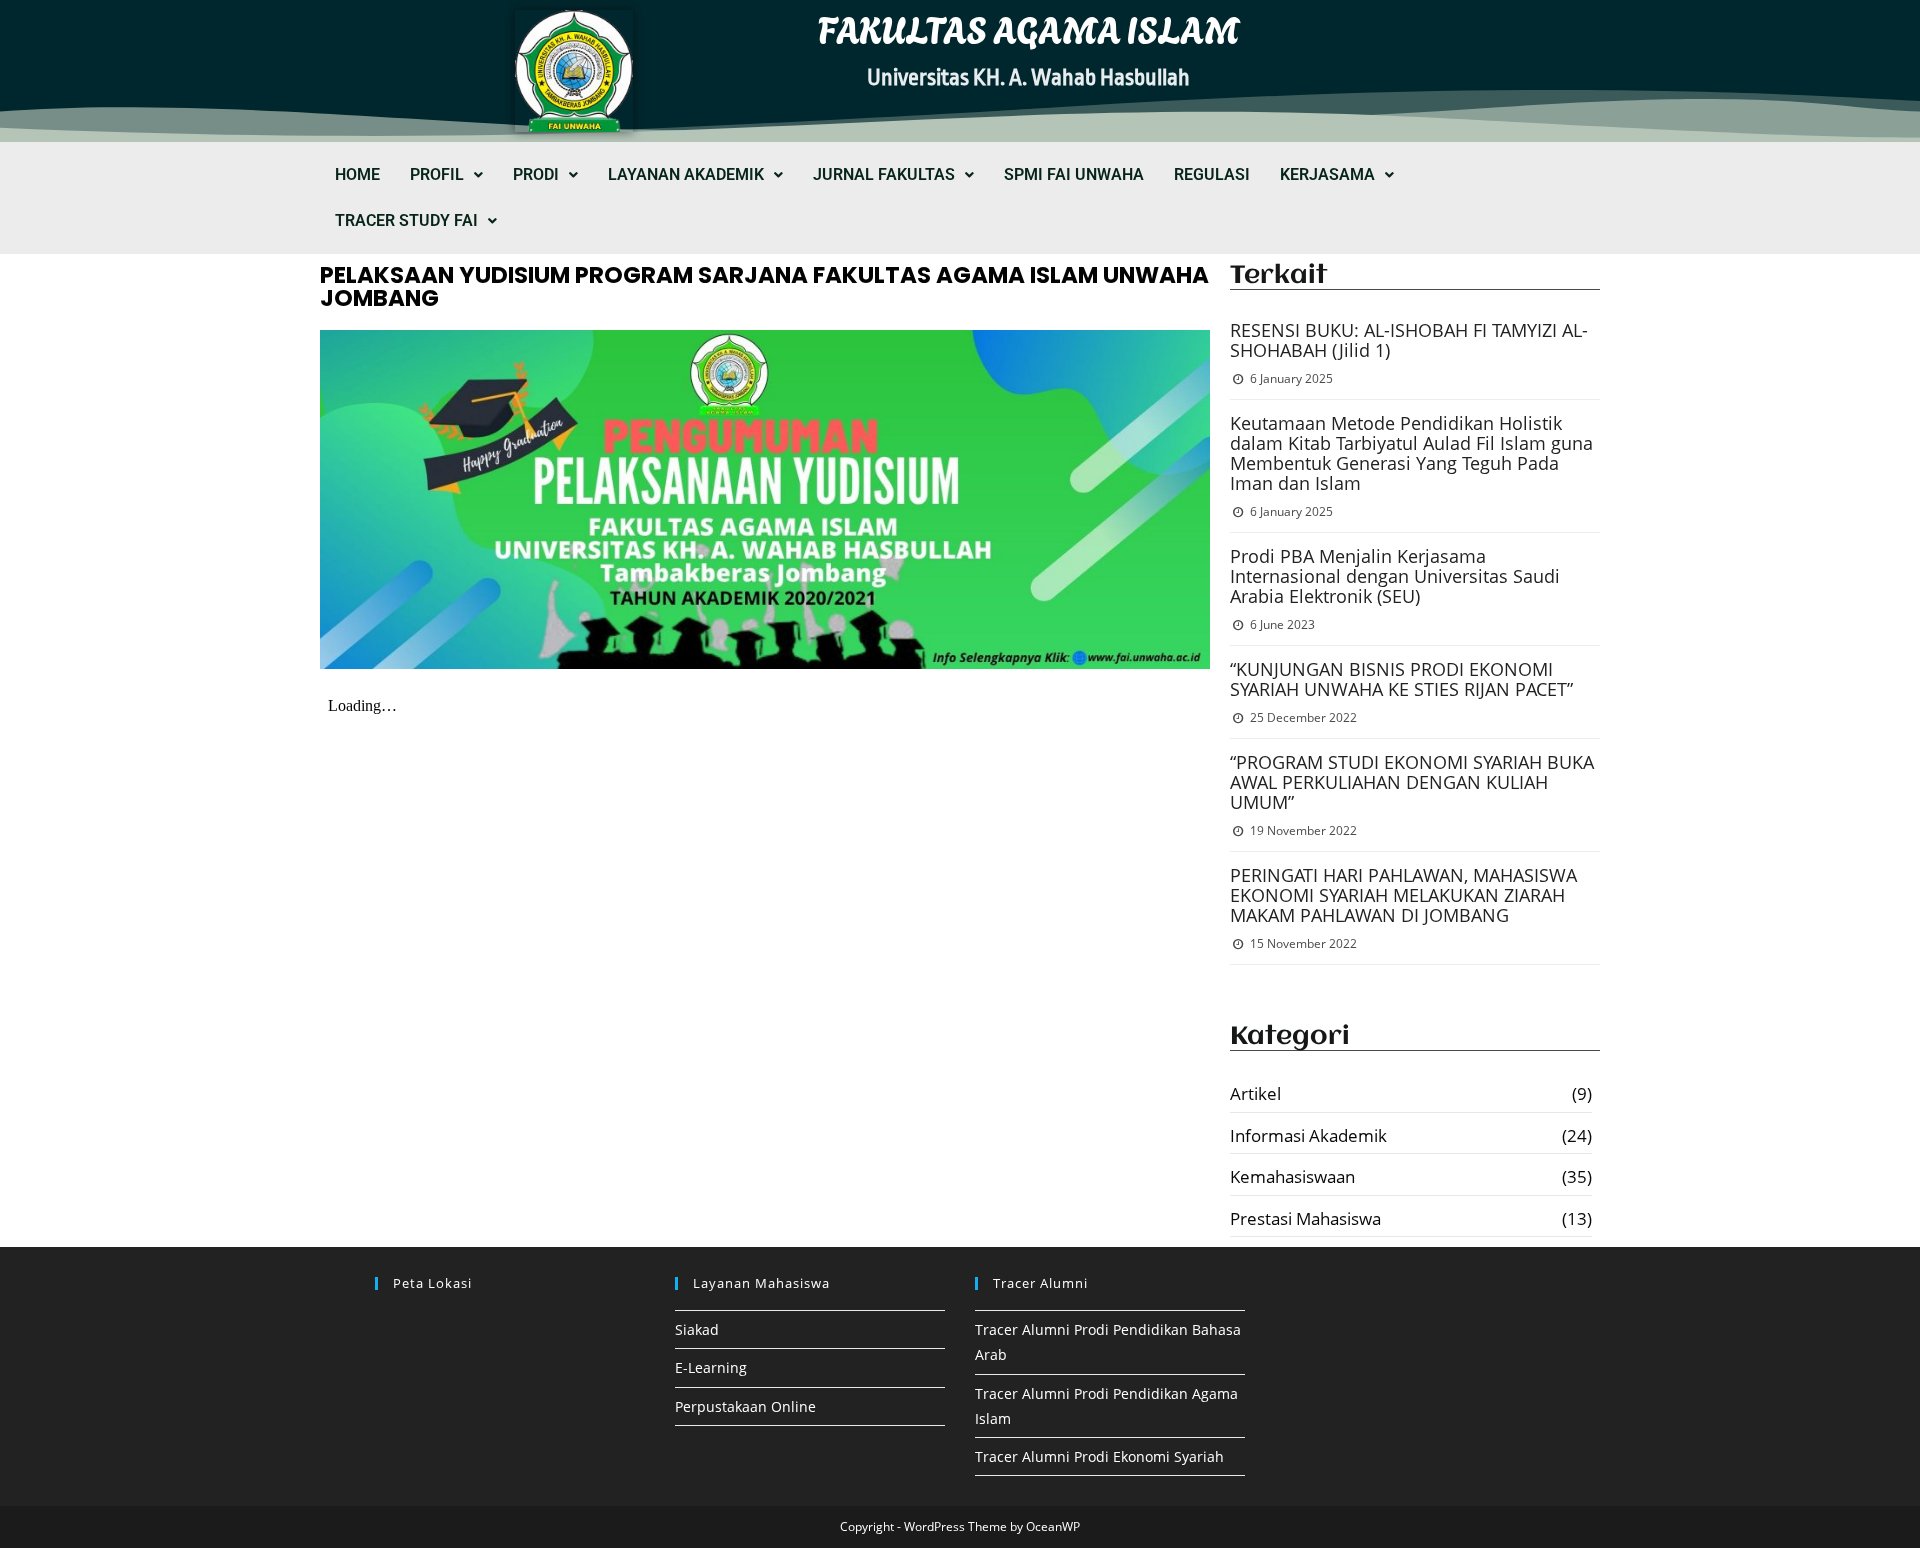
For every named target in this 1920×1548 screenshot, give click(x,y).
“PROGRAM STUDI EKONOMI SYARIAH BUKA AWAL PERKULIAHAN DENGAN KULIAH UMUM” (1412, 782)
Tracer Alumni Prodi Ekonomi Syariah (1099, 1456)
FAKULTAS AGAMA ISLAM (1029, 27)
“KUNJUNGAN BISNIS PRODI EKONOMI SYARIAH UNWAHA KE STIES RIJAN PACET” (1401, 679)
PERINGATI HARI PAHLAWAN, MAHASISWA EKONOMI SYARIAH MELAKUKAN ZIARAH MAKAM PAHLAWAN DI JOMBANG (1403, 895)
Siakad (697, 1329)
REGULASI (1212, 174)
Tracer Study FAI (406, 220)
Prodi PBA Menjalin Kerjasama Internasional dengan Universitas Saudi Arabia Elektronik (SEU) (1395, 576)
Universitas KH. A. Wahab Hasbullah (1028, 78)
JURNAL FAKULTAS (884, 174)
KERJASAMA (1327, 174)
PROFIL (437, 174)
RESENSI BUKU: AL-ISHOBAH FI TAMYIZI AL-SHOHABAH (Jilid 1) (1409, 340)
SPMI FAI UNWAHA (1074, 174)
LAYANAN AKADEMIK (686, 174)
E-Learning (711, 1367)
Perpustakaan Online (745, 1406)
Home (357, 174)
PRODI (536, 174)
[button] (446, 175)
